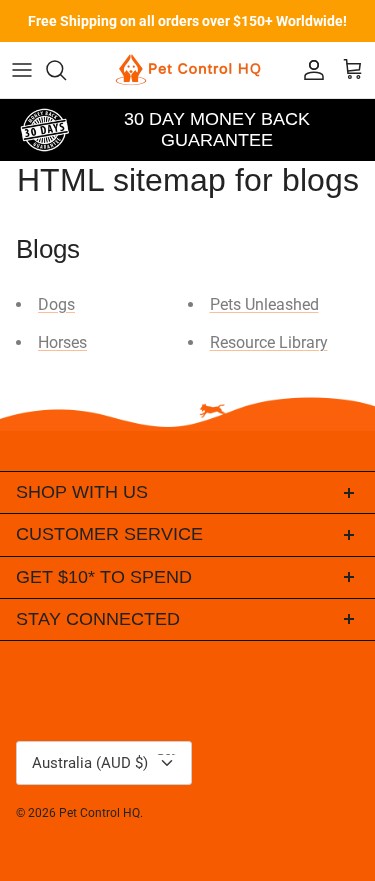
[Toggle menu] (22, 70)
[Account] (309, 70)
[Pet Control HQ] (188, 70)
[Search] (66, 70)
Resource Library (269, 342)
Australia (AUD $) (108, 757)
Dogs (56, 304)
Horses (62, 342)
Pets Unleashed (264, 304)
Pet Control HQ (99, 813)
